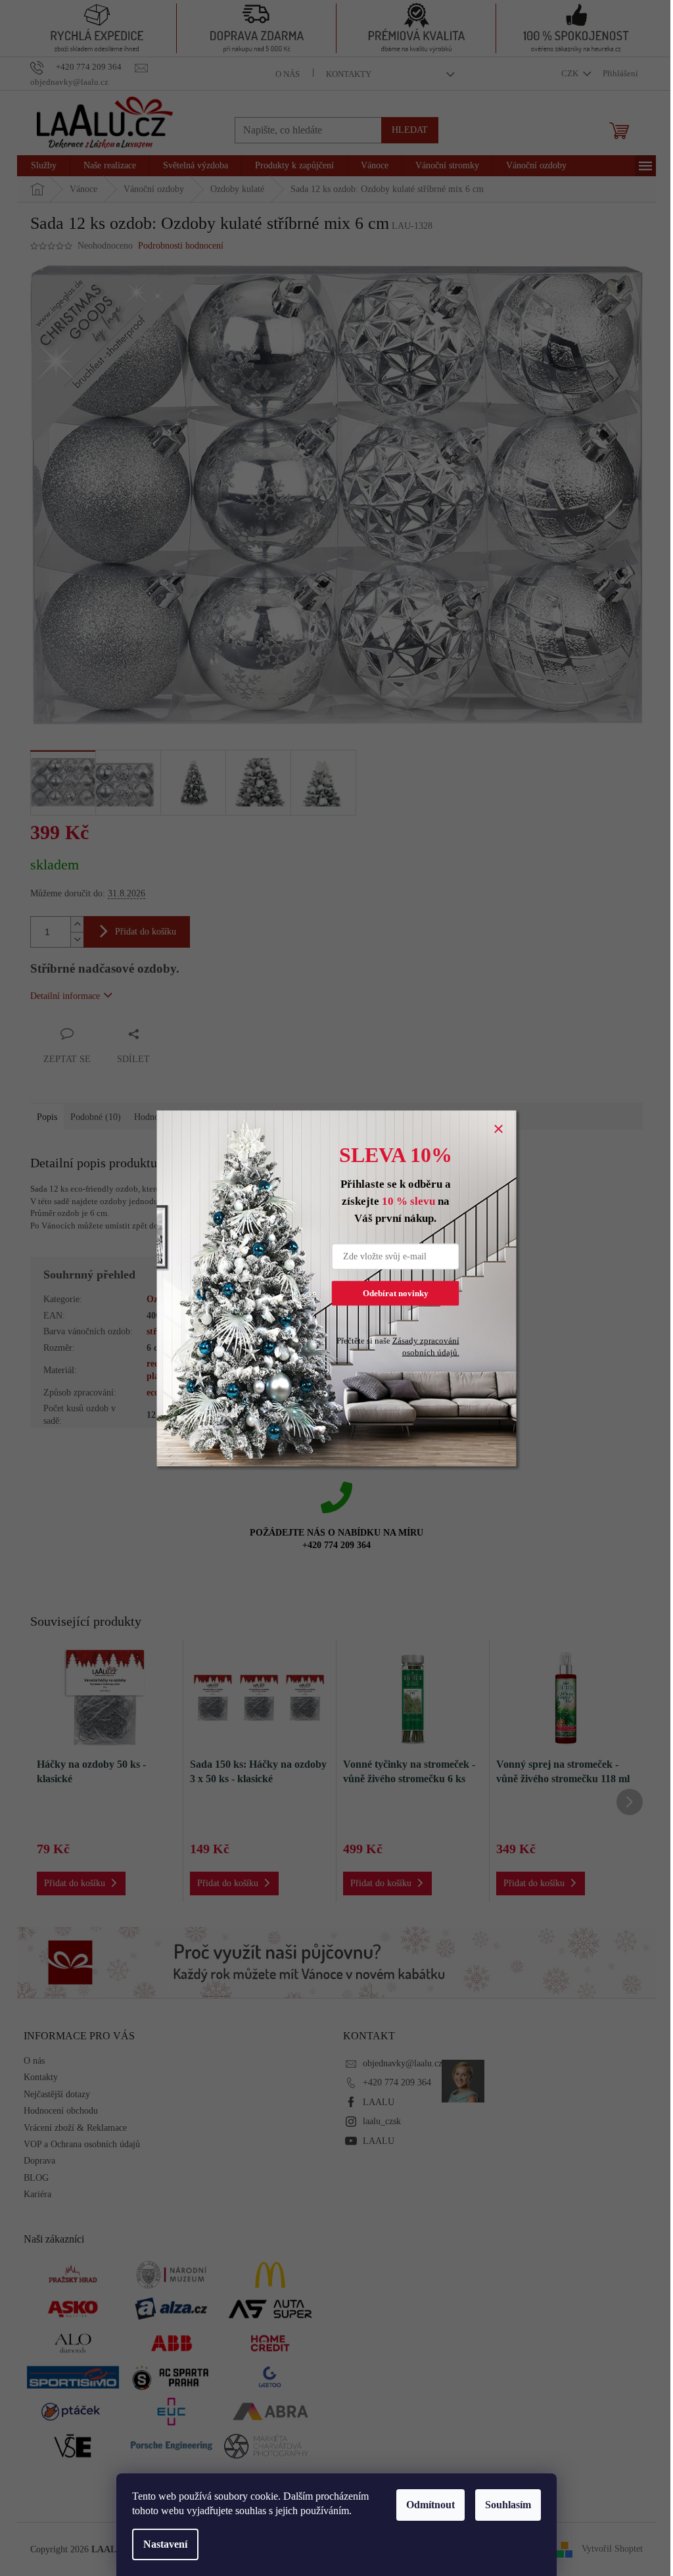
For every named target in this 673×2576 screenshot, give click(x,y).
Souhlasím (508, 2505)
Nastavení (165, 2544)
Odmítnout (430, 2505)
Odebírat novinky (396, 1293)
